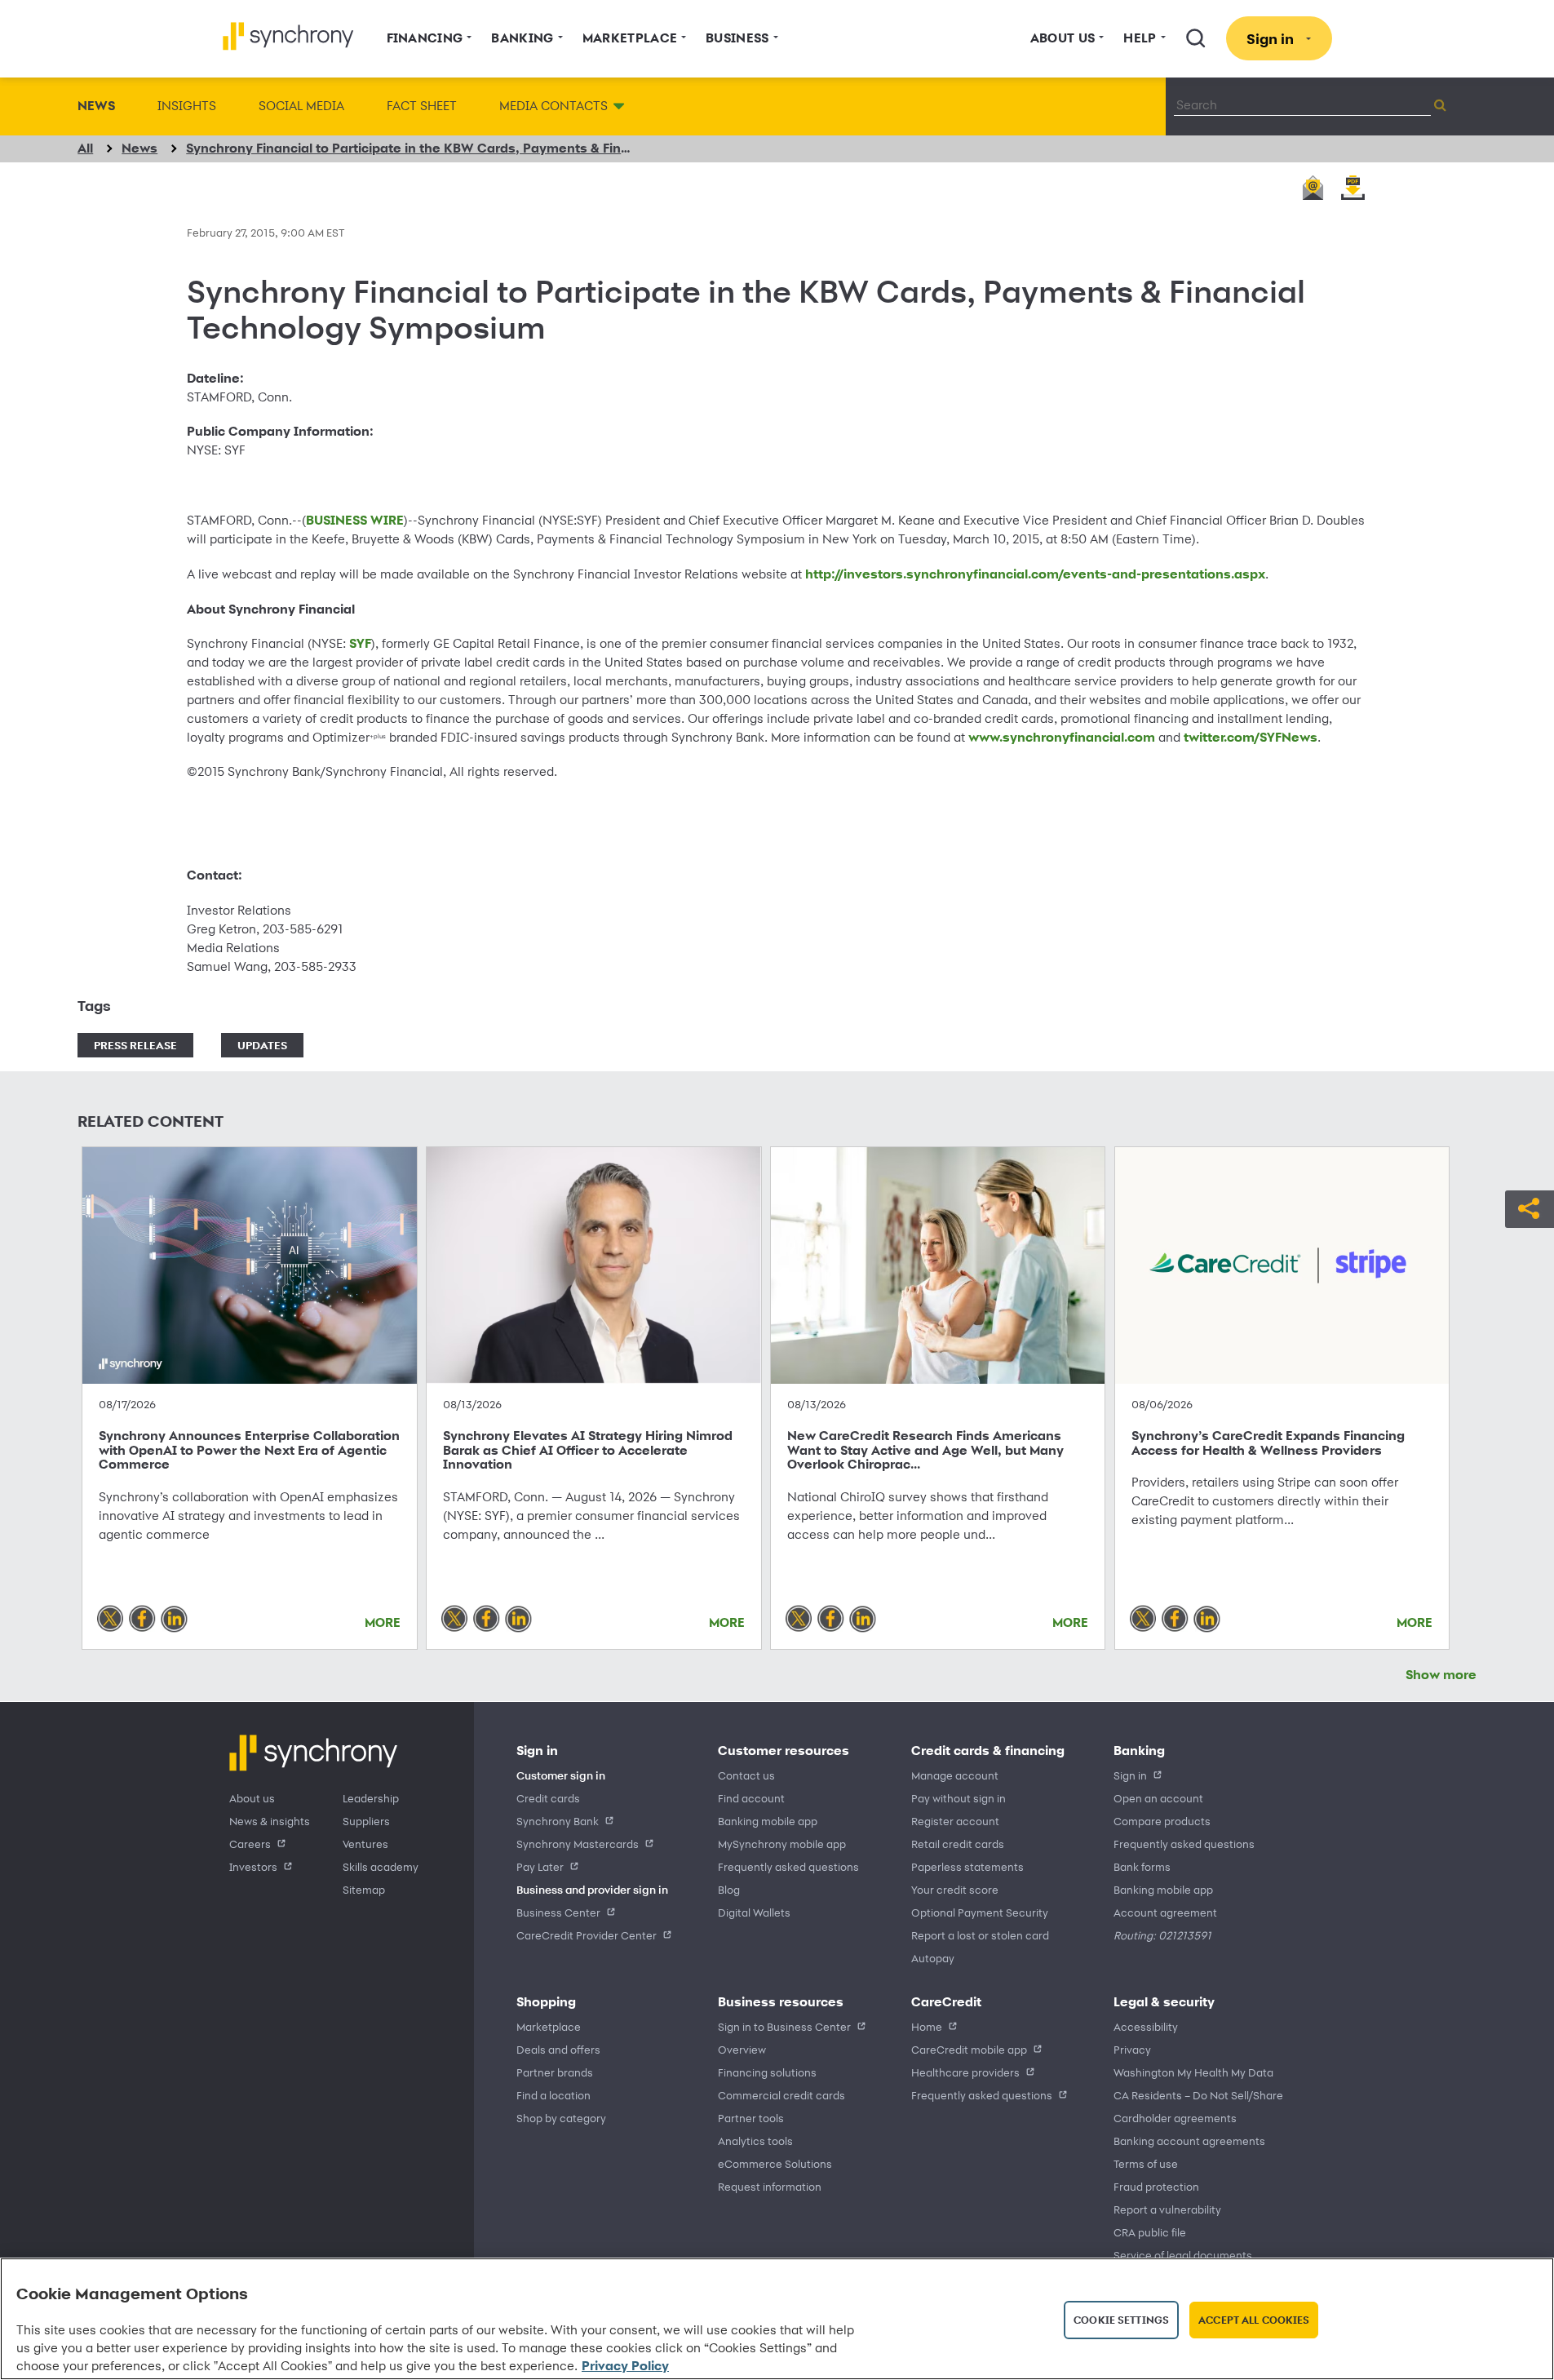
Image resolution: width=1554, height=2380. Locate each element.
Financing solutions (767, 2072)
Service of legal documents (1183, 2255)
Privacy (1132, 2049)
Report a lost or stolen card (980, 1935)
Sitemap (364, 1889)
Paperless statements (967, 1866)
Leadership (371, 1798)
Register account (955, 1821)
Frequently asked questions (788, 1866)
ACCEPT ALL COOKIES (1254, 2320)
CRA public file (1150, 2232)
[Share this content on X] (110, 1619)
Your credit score (955, 1889)
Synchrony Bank (558, 1821)
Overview (742, 2049)
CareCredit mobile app (969, 2049)
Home (927, 2026)
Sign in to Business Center (784, 2026)
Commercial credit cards (781, 2095)
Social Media (301, 106)
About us (252, 1798)
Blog (729, 1889)
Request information (770, 2186)
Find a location (553, 2095)
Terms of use (1146, 2163)
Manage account (955, 1775)
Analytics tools (755, 2141)
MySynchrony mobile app (782, 1844)
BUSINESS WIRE (355, 520)
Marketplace (549, 2026)
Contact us (746, 1775)
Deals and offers (558, 2049)
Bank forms (1142, 1866)
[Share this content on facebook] (143, 1619)
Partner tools (751, 2118)
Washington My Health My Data (1193, 2072)
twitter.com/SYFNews (1251, 737)
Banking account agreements (1189, 2141)
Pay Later (540, 1866)
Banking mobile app (768, 1821)
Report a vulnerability (1167, 2209)
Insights (187, 106)
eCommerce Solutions (775, 2163)
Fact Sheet (422, 106)
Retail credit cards (958, 1844)
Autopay (933, 1958)
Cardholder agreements (1175, 2118)
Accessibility (1146, 2026)
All (85, 148)
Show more (1441, 1675)
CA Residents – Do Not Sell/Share (1198, 2095)
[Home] (288, 36)
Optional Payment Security (980, 1912)
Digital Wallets (754, 1912)
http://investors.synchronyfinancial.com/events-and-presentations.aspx (1035, 574)
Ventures (365, 1844)
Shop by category (561, 2118)
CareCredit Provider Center (587, 1935)
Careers (250, 1844)
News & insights (270, 1821)
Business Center (558, 1912)
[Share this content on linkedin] (175, 1619)
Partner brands (555, 2072)
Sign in (1130, 1775)
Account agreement (1165, 1912)
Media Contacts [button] (553, 106)
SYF (360, 643)
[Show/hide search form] (1196, 38)
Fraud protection (1156, 2186)
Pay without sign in (959, 1798)
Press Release (135, 1045)
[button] (1530, 1207)
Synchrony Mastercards (578, 1844)
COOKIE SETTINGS (1121, 2320)
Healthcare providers (965, 2072)
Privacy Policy (625, 2366)
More (383, 1622)
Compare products (1162, 1821)
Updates (262, 1045)
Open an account (1158, 1798)
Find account (751, 1798)
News (96, 106)
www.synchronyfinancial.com (1062, 737)
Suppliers (366, 1821)
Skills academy (381, 1866)
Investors (253, 1866)
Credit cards (548, 1798)
